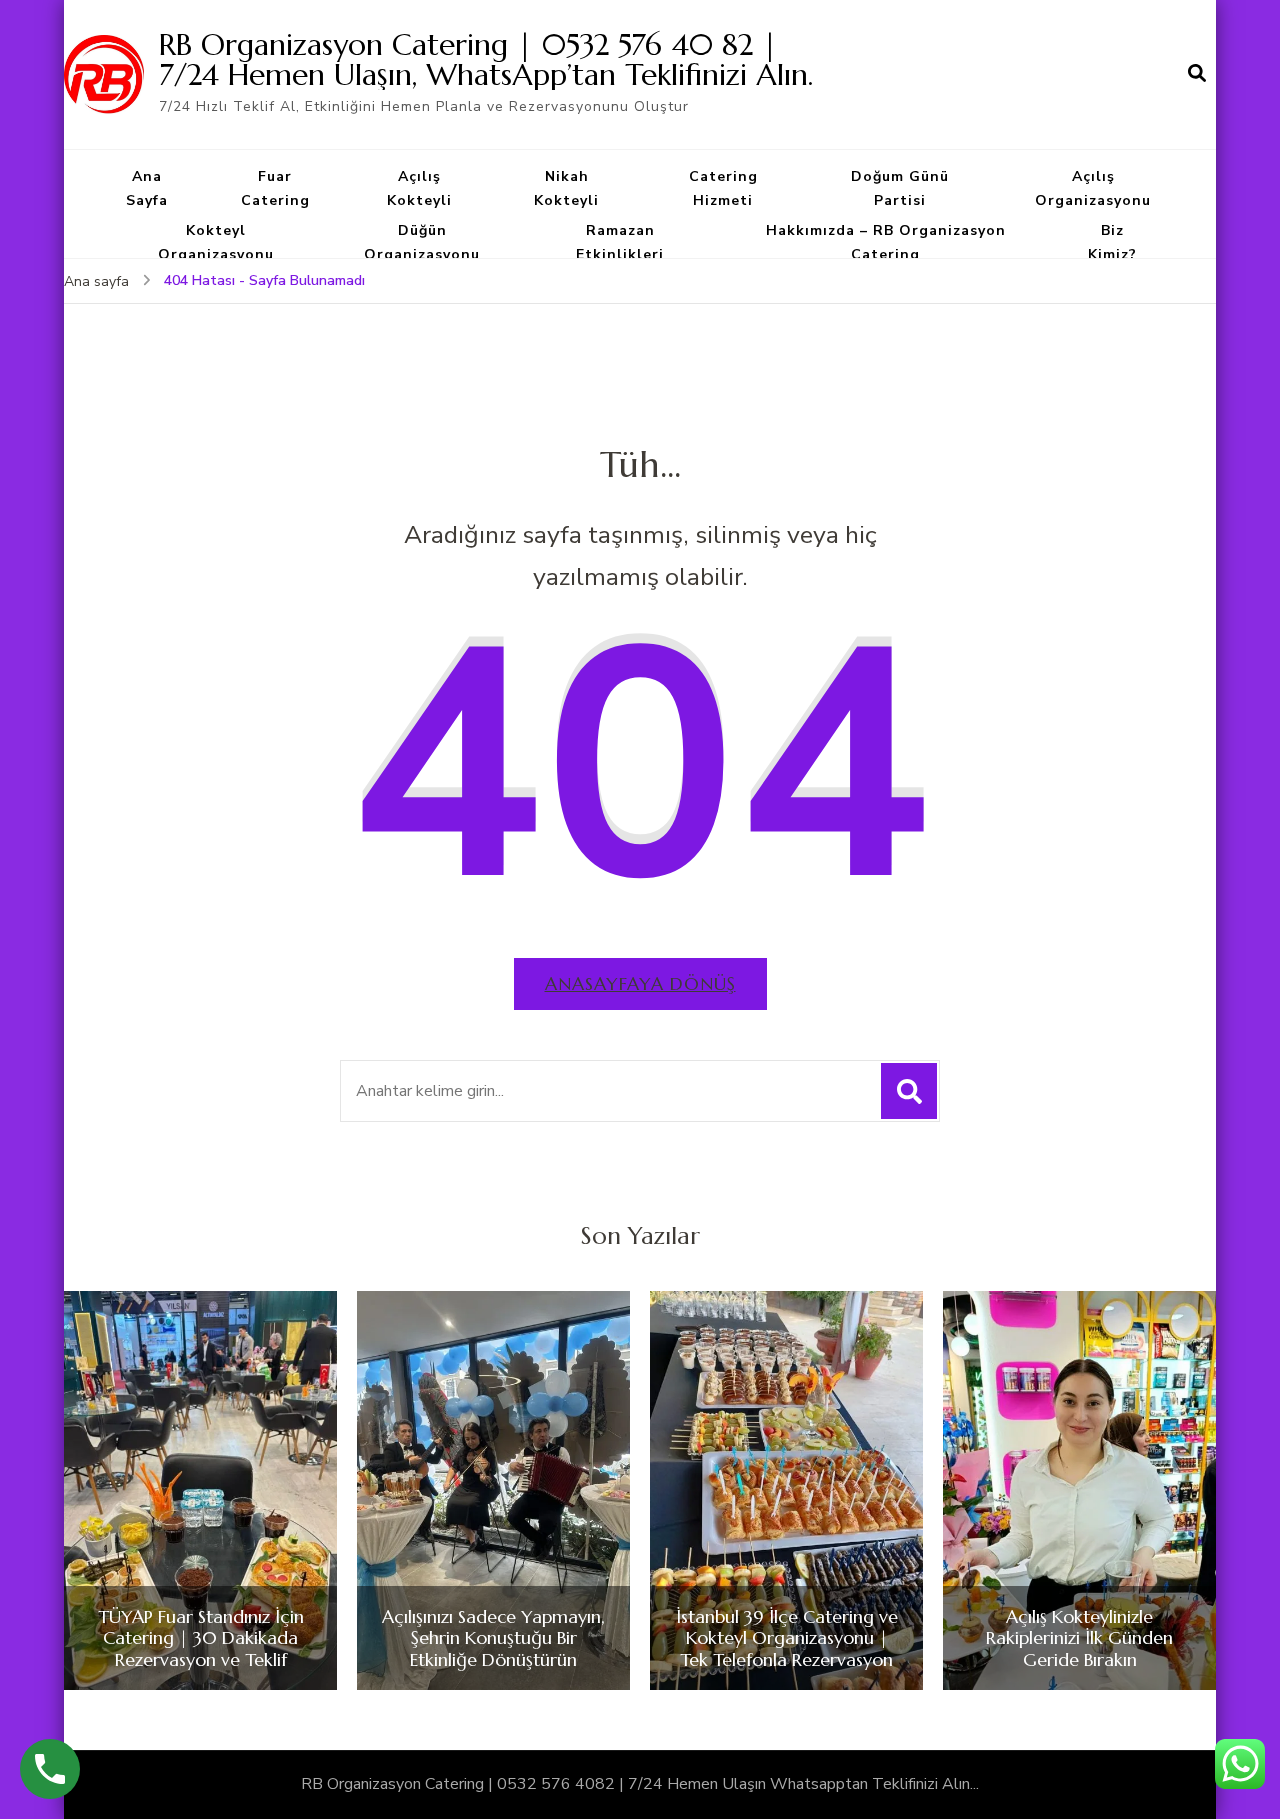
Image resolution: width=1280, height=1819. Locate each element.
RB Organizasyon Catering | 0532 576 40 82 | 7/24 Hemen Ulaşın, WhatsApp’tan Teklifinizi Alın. (486, 59)
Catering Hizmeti (723, 188)
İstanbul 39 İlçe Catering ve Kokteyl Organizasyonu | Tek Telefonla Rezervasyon (787, 1638)
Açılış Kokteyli (419, 188)
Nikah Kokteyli (566, 188)
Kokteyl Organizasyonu (216, 242)
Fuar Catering (275, 188)
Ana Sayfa (147, 188)
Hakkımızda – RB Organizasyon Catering (886, 242)
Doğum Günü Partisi (900, 188)
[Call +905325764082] (50, 1769)
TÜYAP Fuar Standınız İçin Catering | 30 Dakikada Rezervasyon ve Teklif (201, 1638)
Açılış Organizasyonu (1093, 188)
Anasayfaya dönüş (640, 983)
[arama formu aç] (1197, 74)
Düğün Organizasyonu (422, 242)
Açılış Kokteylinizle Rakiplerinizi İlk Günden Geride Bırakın (1079, 1638)
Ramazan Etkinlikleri (620, 242)
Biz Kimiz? (1112, 242)
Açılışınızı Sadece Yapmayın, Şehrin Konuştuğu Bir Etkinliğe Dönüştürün (493, 1638)
